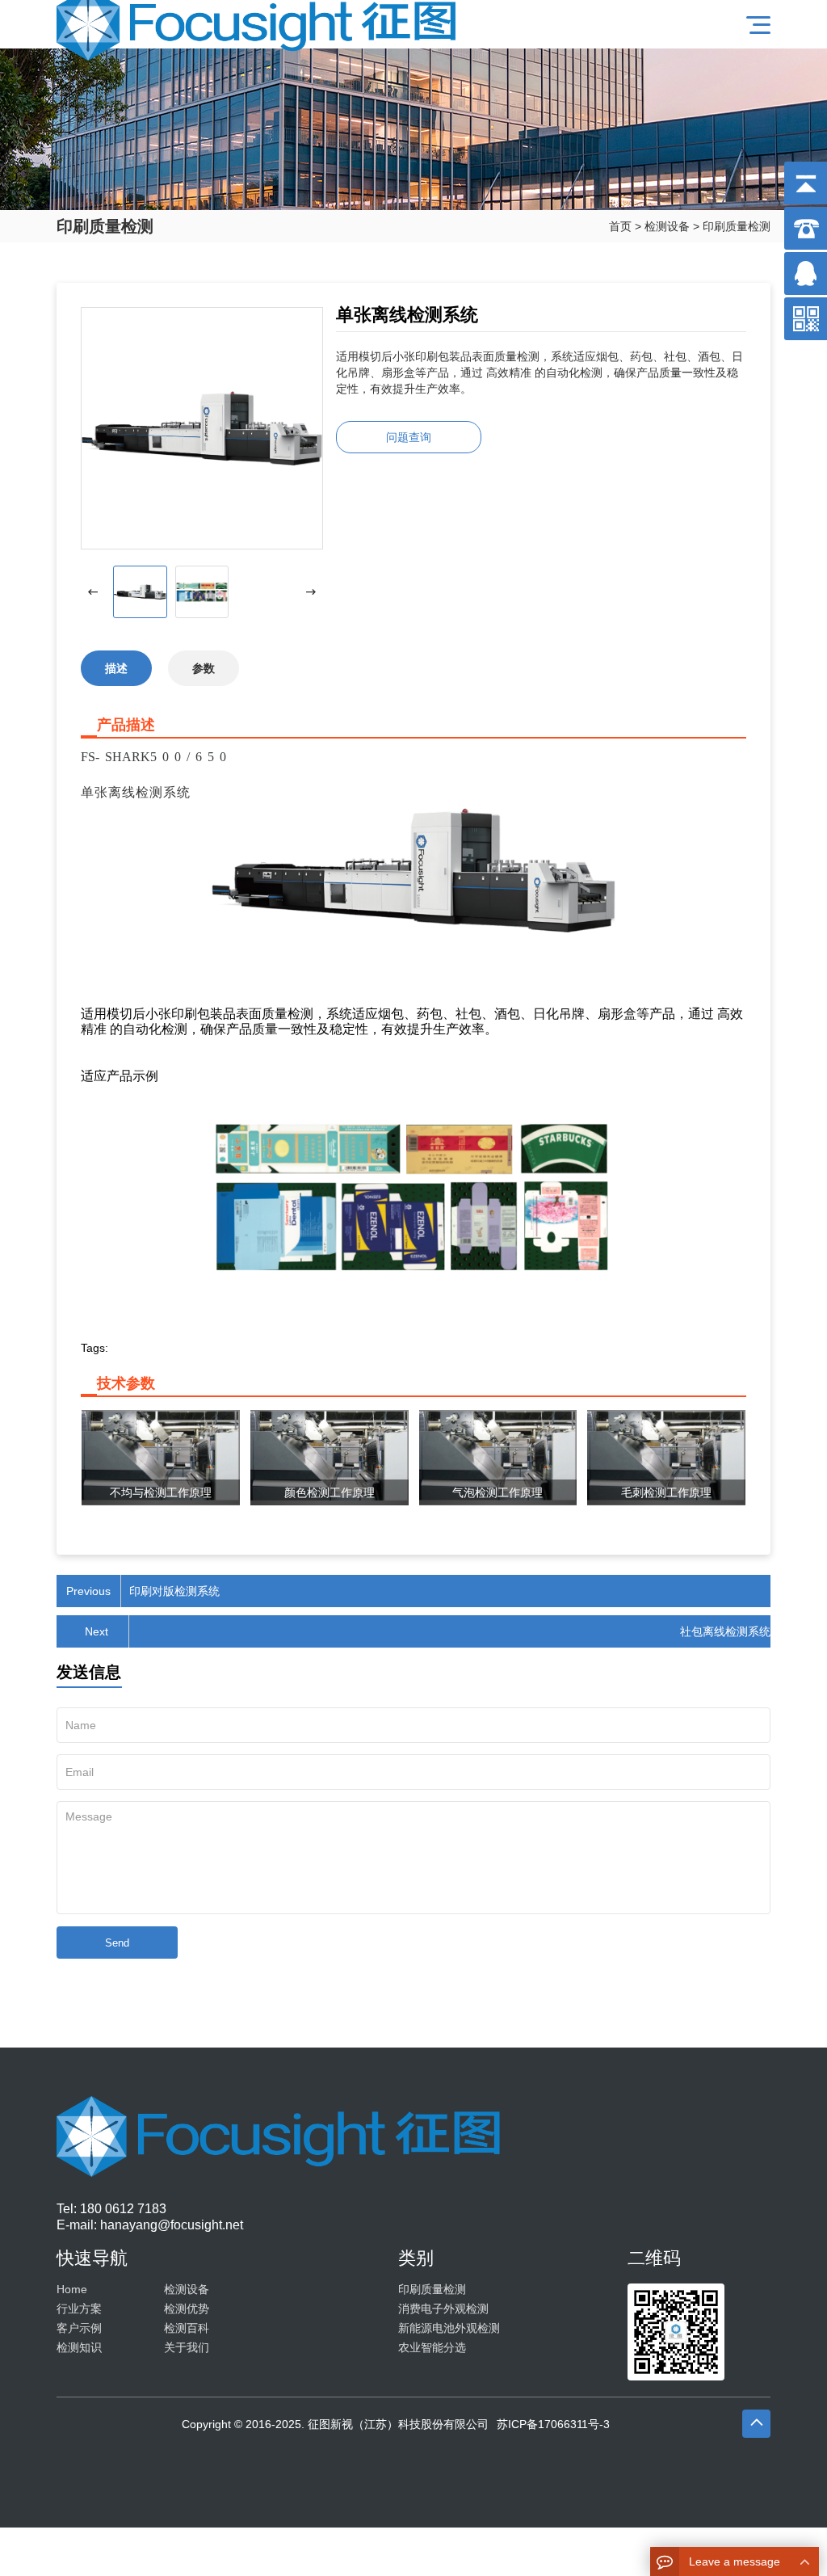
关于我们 (187, 2347)
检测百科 (187, 2328)
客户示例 (79, 2328)
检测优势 (187, 2309)
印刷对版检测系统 (174, 1591)
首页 (620, 226)
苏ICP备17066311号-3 (553, 2424)
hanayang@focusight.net (172, 2225)
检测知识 (79, 2347)
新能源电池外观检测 (449, 2328)
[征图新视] (261, 24)
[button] (311, 592)
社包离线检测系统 (725, 1631)
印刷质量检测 (737, 226)
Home (72, 2289)
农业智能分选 (432, 2347)
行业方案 (79, 2309)
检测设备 (667, 226)
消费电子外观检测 (443, 2309)
